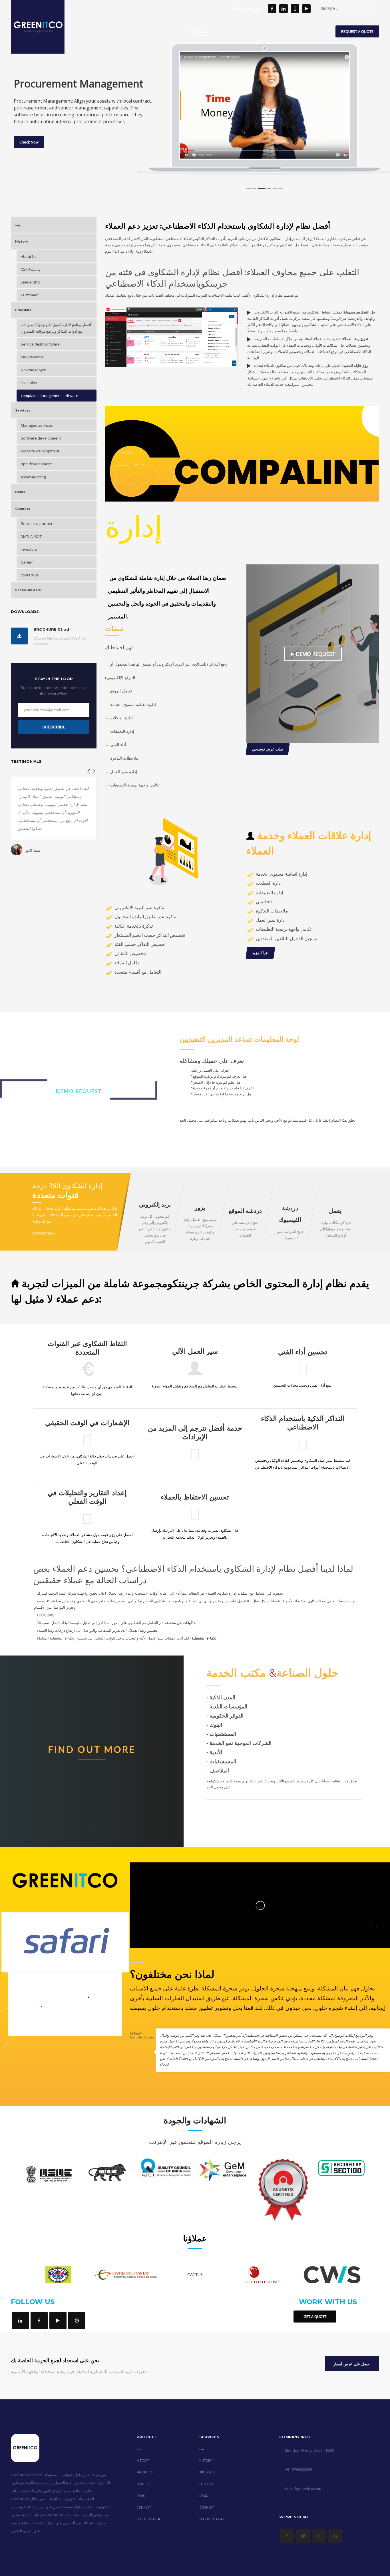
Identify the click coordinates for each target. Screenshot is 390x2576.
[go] (373, 8)
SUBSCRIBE (54, 727)
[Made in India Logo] (107, 2172)
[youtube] (306, 9)
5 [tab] (271, 188)
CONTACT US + (44, 1233)
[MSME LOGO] (49, 2175)
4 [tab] (266, 188)
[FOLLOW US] (20, 2321)
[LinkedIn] (284, 9)
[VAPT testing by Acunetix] (283, 2190)
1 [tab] (249, 188)
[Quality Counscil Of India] (166, 2167)
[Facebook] (272, 9)
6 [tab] (279, 188)
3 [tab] (260, 188)
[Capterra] (77, 2321)
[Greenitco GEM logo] (224, 2170)
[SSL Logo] (341, 2168)
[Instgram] (295, 9)
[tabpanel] (265, 105)
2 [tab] (254, 188)
